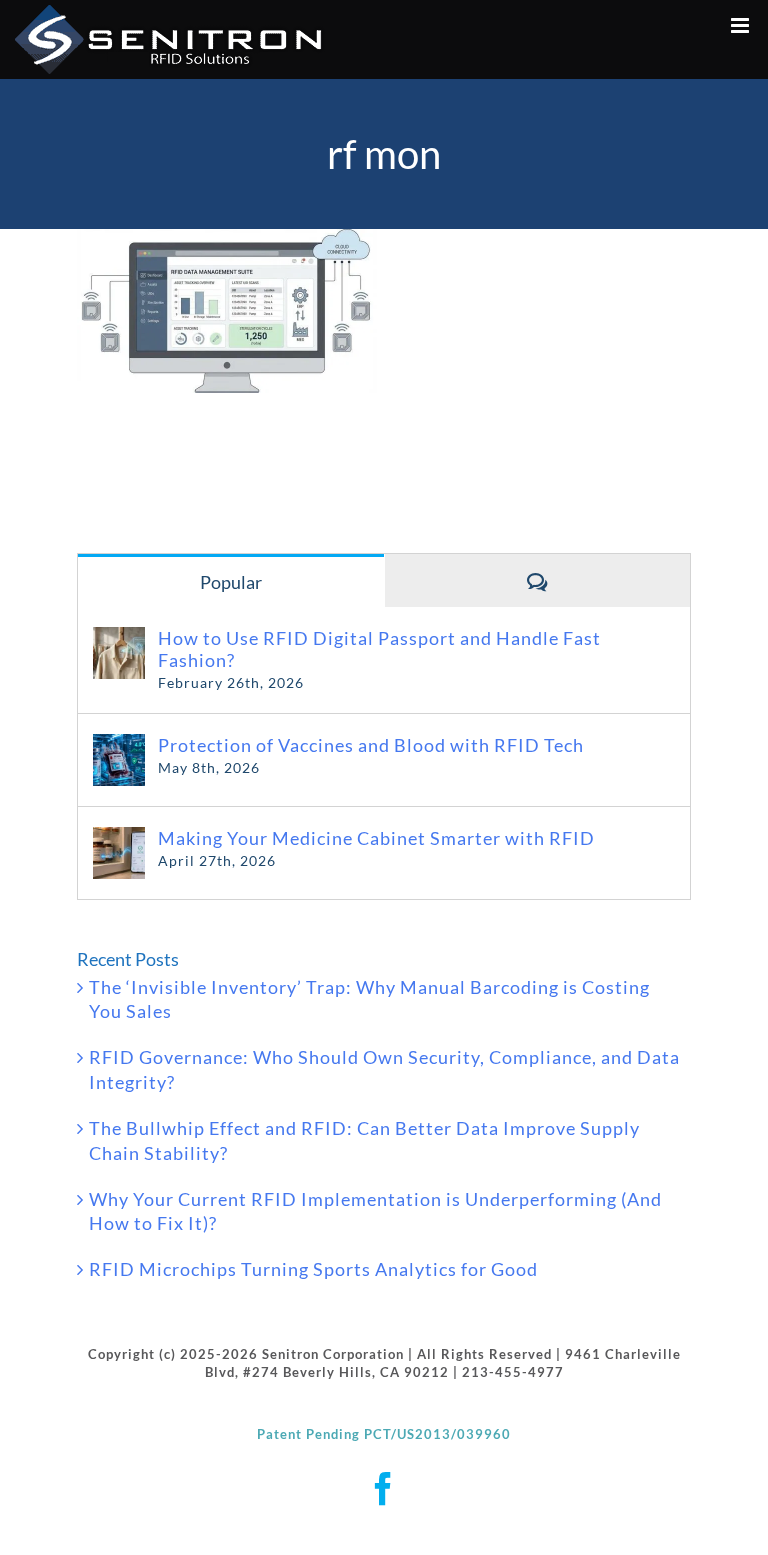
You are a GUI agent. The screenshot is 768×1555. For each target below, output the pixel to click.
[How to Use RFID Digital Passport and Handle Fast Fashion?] (119, 639)
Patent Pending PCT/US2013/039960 (384, 1434)
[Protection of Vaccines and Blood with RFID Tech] (119, 746)
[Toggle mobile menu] (742, 25)
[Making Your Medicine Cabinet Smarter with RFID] (119, 839)
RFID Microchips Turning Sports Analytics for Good (313, 1269)
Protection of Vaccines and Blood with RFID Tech (371, 745)
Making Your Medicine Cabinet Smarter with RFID (376, 838)
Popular (231, 582)
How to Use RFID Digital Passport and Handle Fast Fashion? (379, 649)
